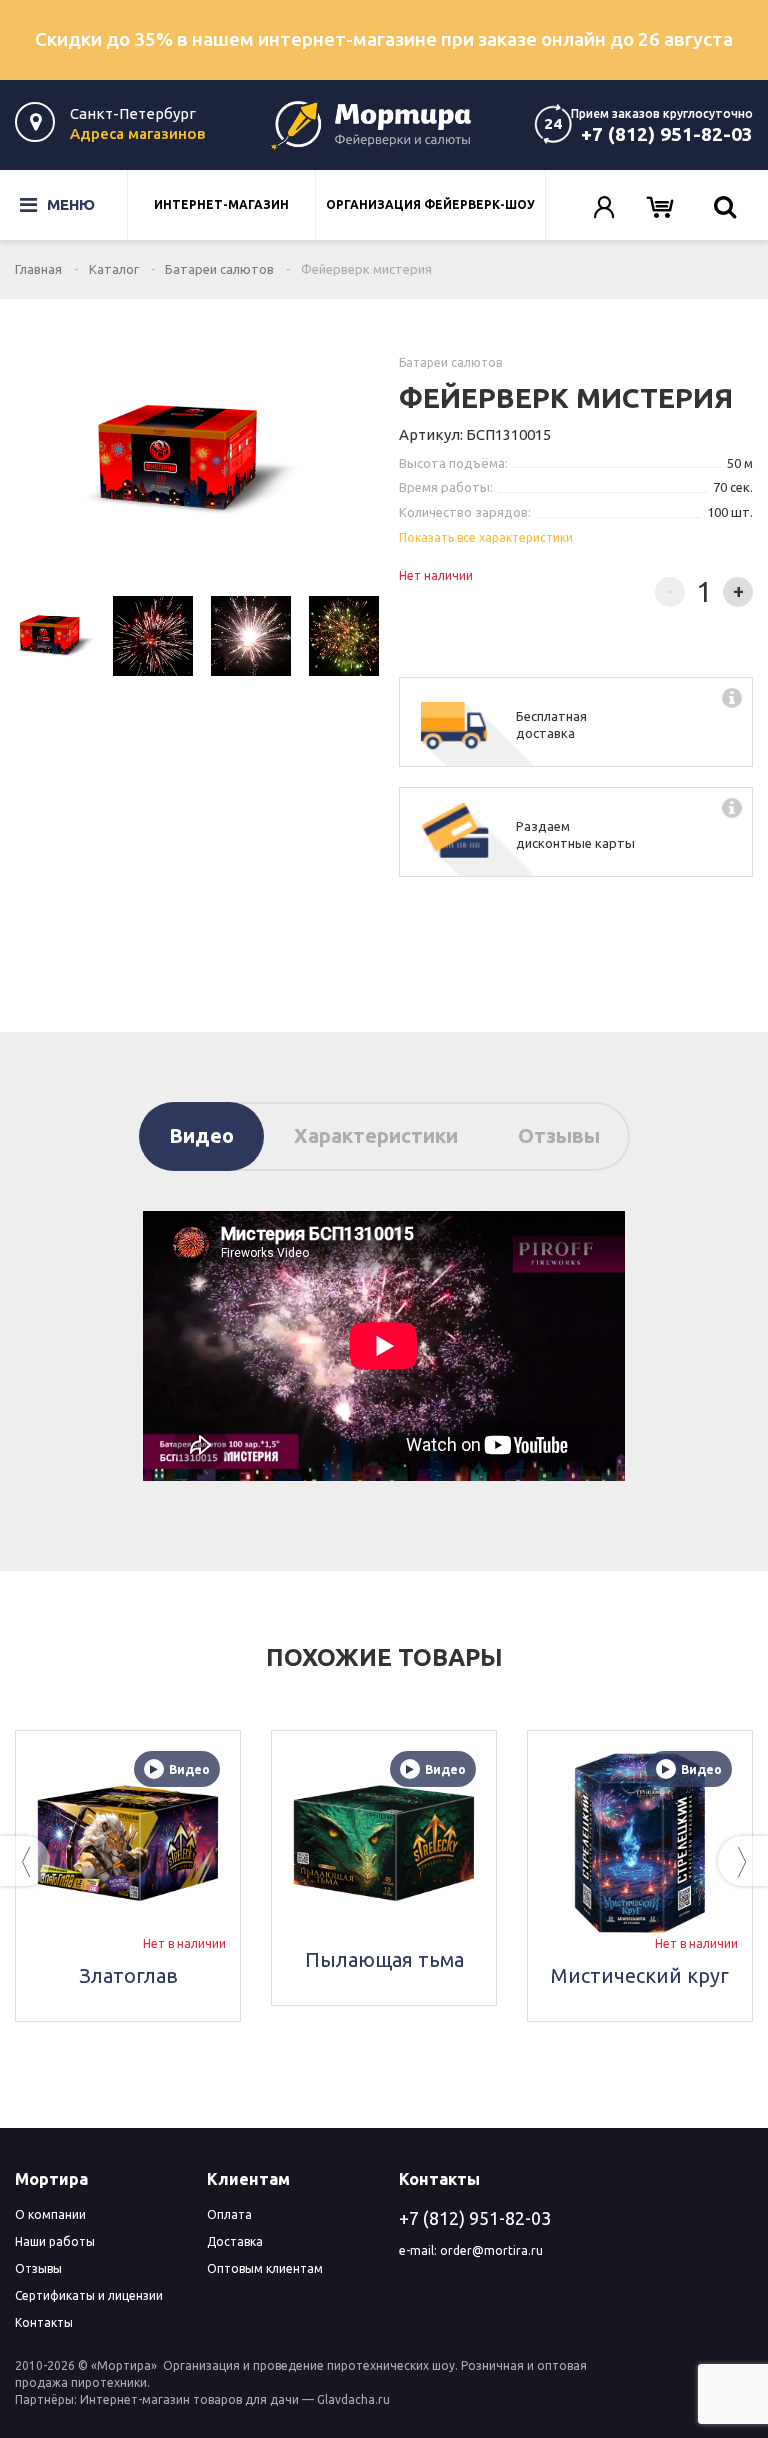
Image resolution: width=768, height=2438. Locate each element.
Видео (201, 1135)
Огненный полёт (657, 1959)
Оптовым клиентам (265, 2268)
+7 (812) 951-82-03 (667, 134)
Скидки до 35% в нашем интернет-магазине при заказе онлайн (384, 39)
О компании (50, 2214)
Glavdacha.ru (353, 2399)
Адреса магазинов (137, 133)
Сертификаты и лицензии (89, 2295)
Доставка (235, 2241)
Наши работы (55, 2241)
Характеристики (376, 1135)
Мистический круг (401, 1975)
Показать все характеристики (486, 537)
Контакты (44, 2322)
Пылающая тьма (144, 1959)
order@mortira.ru (491, 2250)
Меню (57, 204)
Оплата (229, 2214)
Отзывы (559, 1135)
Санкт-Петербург (133, 113)
